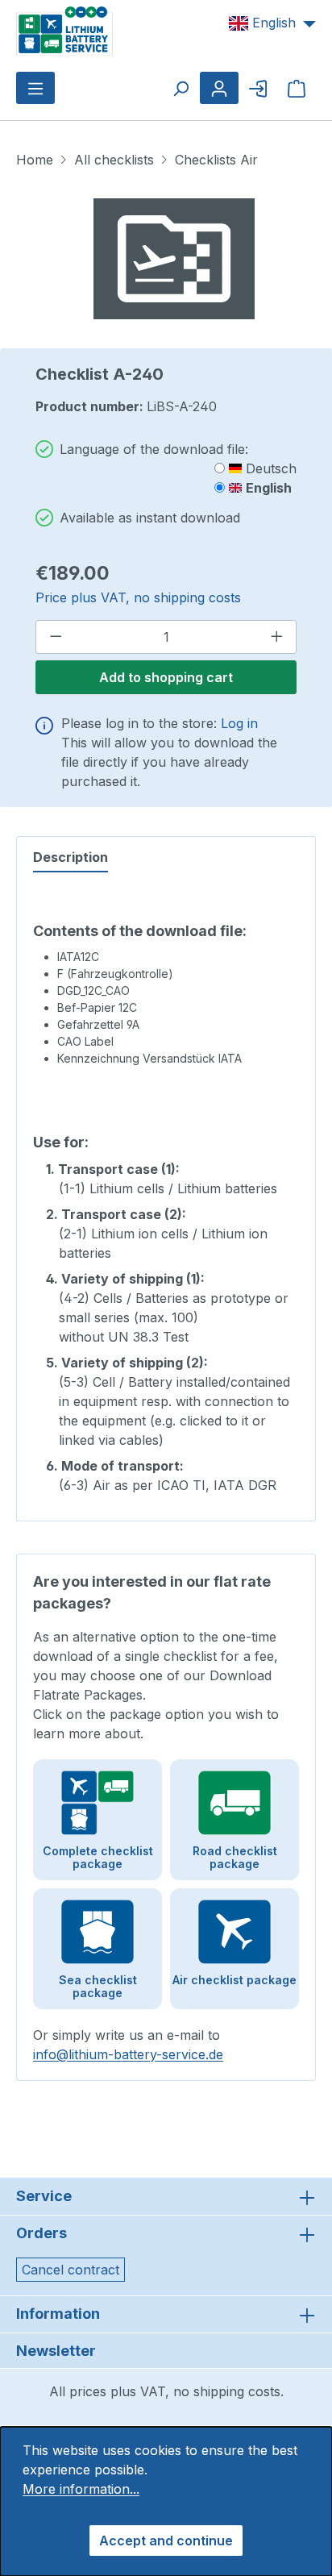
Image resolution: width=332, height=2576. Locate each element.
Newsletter (56, 2351)
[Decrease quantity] (56, 637)
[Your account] (219, 88)
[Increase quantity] (277, 637)
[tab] (71, 858)
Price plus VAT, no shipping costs (138, 597)
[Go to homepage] (64, 30)
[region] (174, 259)
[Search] (181, 88)
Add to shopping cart (166, 677)
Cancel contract (71, 2270)
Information (58, 2314)
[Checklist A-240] (174, 259)
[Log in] (258, 88)
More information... (81, 2489)
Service (44, 2196)
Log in (239, 723)
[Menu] (35, 88)
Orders (41, 2233)
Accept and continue (166, 2541)
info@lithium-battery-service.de (128, 2054)
